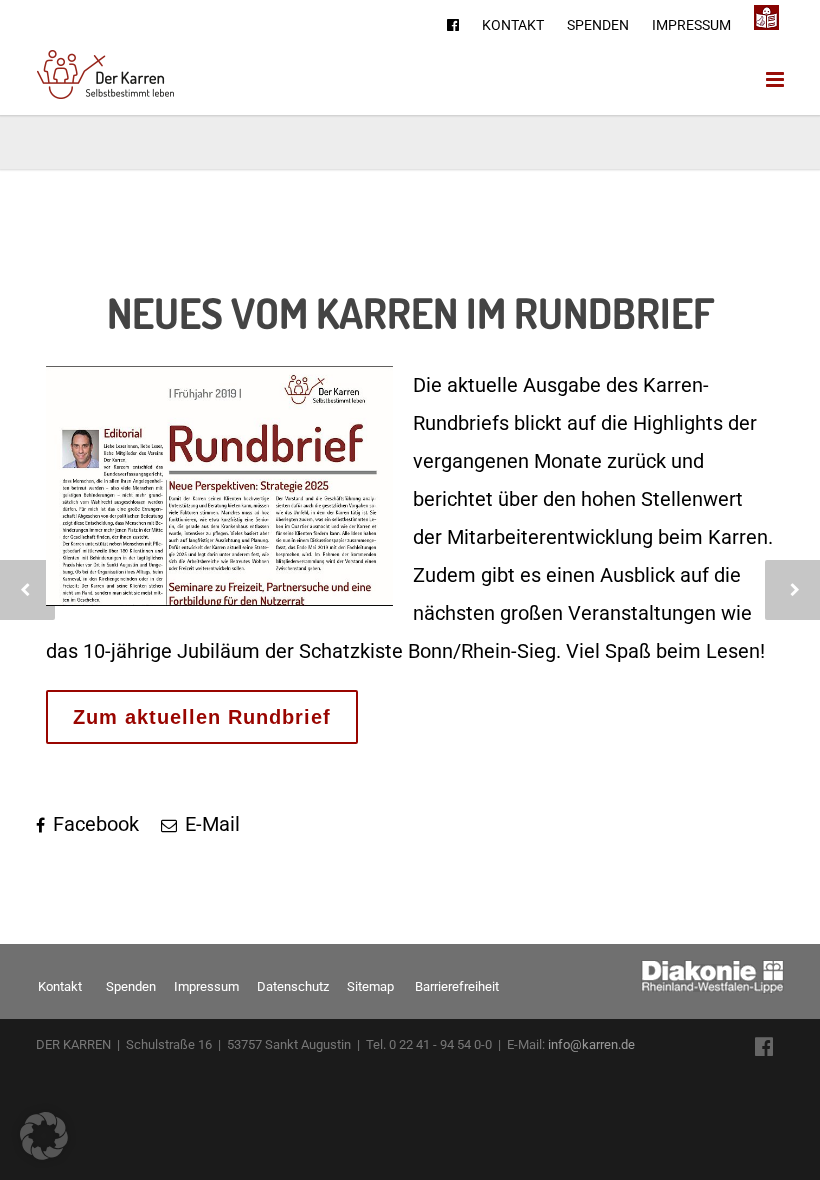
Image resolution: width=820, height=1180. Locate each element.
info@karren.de (591, 1044)
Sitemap (370, 986)
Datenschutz (293, 986)
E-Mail (210, 824)
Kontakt (513, 25)
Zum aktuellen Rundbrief (202, 717)
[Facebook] (453, 25)
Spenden (598, 25)
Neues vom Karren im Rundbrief (410, 312)
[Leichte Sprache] (766, 18)
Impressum (691, 25)
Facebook (93, 824)
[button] (44, 1136)
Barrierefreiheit (457, 986)
